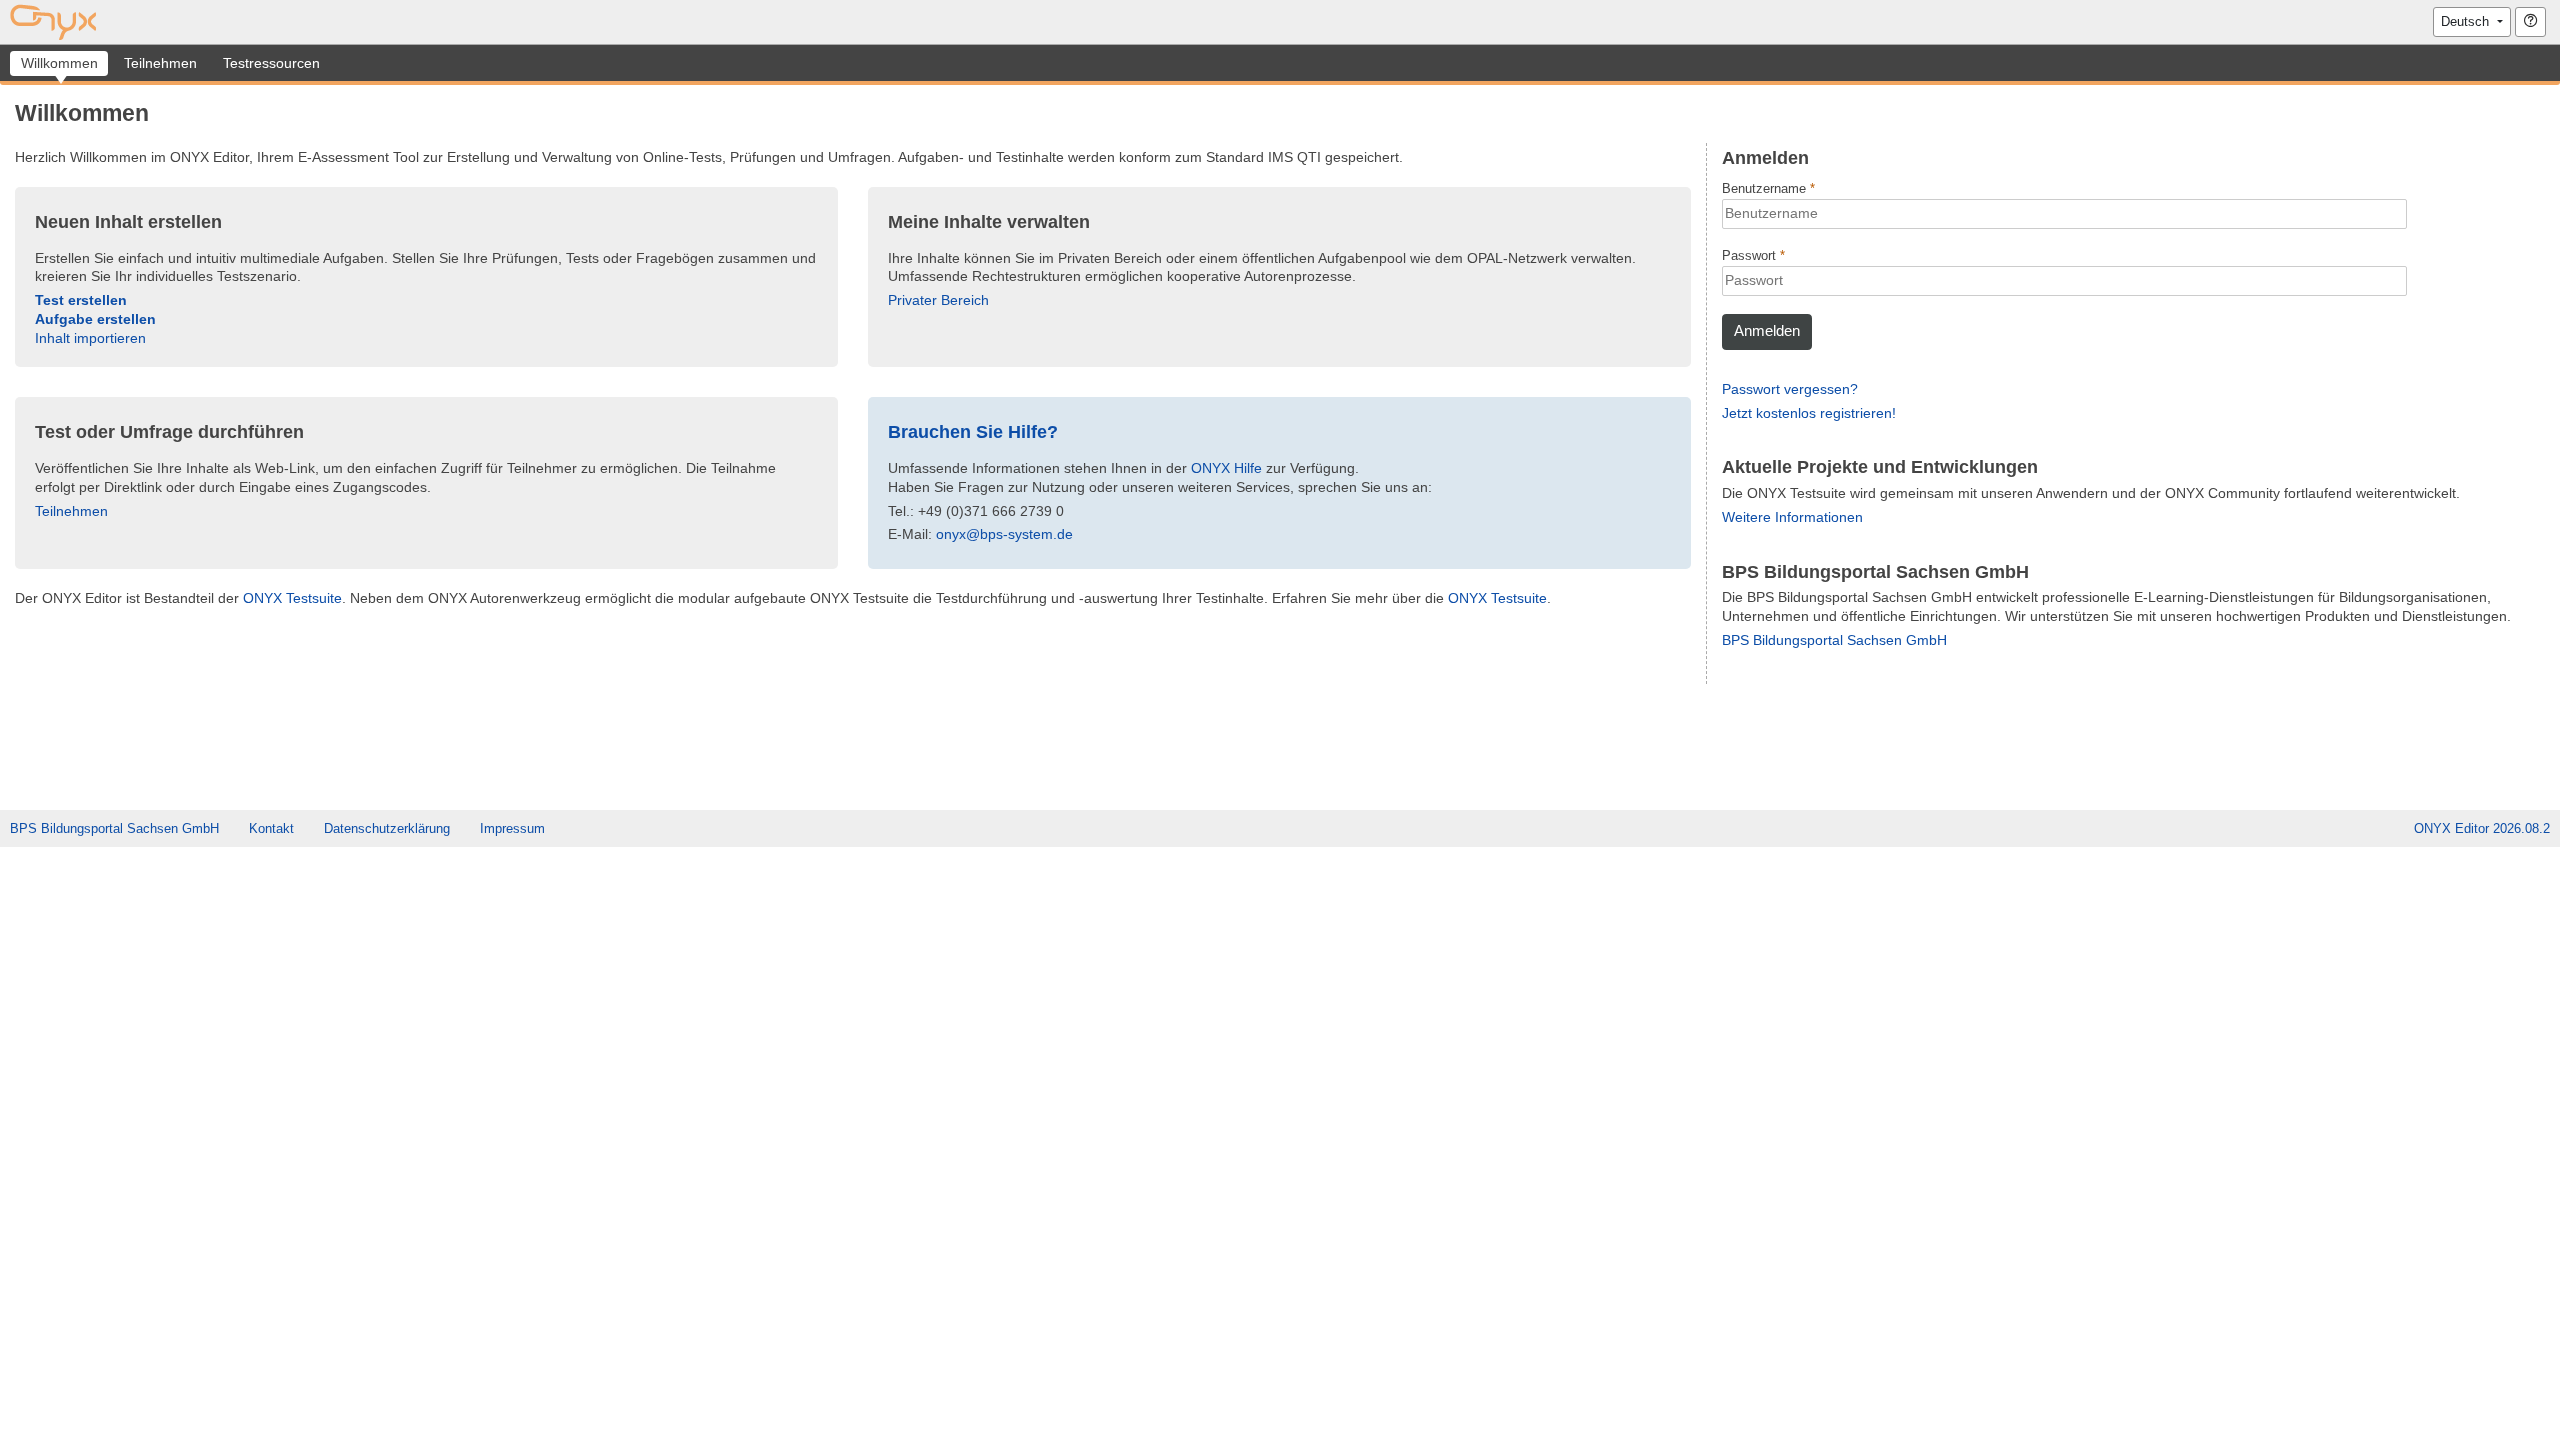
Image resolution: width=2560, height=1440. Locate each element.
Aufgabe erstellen (95, 319)
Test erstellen (81, 300)
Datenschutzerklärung (387, 828)
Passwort (1751, 255)
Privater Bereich (938, 300)
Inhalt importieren (90, 338)
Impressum (512, 828)
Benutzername (1766, 188)
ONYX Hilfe (1226, 468)
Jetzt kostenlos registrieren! (1809, 413)
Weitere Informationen (1792, 517)
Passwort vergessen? (1790, 389)
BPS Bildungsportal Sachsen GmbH (1834, 640)
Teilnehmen (71, 511)
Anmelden (1767, 330)
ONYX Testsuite (292, 598)
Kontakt (271, 828)
